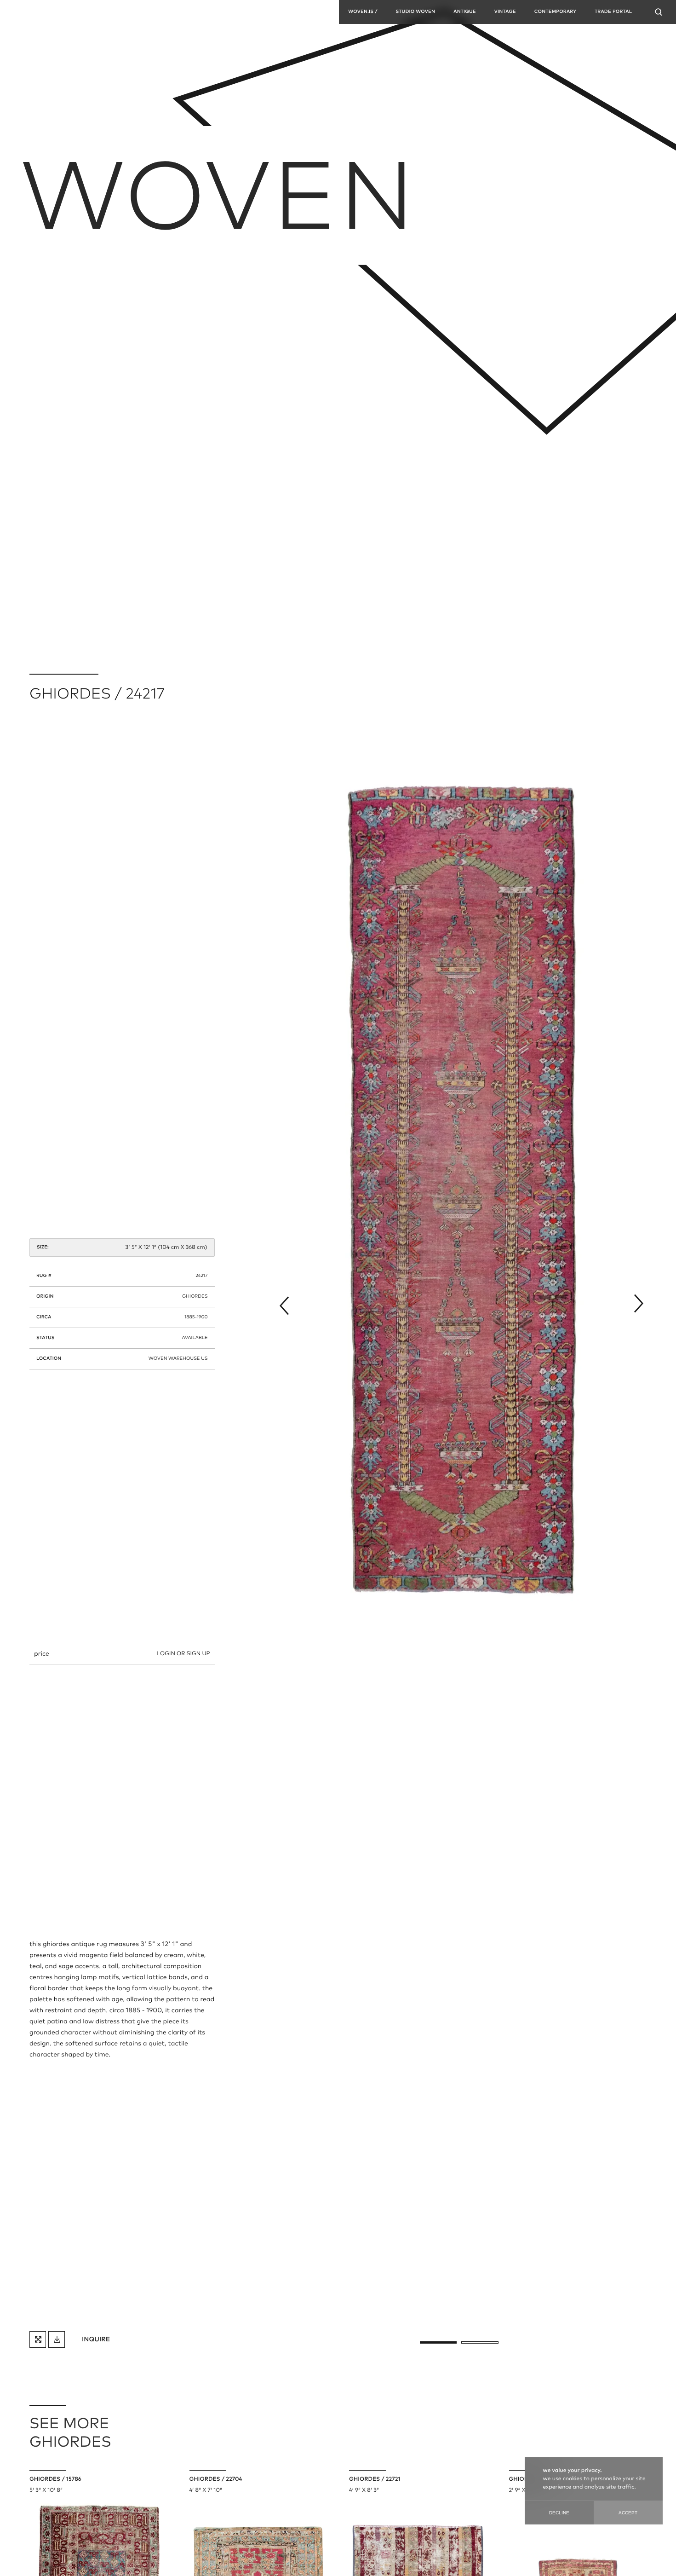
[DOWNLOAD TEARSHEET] (57, 2339)
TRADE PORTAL (613, 12)
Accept (628, 2513)
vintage (505, 12)
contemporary (555, 12)
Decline (559, 2513)
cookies (573, 2479)
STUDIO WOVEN (415, 12)
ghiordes (195, 1297)
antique (465, 12)
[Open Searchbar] (659, 12)
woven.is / (363, 12)
